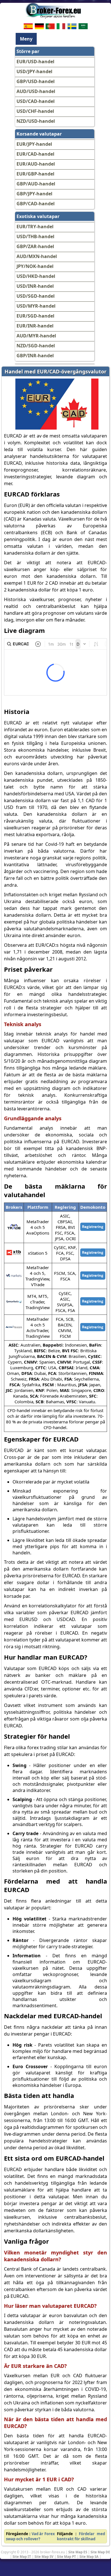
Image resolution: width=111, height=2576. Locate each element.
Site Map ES (78, 2552)
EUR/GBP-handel (35, 174)
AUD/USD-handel (36, 91)
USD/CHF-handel (35, 111)
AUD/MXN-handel (37, 256)
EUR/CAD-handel (35, 154)
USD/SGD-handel (36, 296)
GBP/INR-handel (35, 356)
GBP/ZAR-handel (35, 246)
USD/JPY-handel (34, 71)
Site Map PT (66, 2556)
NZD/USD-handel (36, 121)
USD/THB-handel (35, 236)
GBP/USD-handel (36, 81)
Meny (26, 39)
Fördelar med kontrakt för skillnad (81, 2536)
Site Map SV (44, 2556)
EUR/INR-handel (35, 326)
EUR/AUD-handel (36, 164)
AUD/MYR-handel (36, 336)
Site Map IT (22, 2556)
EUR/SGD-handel (35, 316)
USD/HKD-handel (36, 276)
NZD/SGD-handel (36, 346)
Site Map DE (100, 2552)
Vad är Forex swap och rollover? (30, 2536)
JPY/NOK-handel (35, 266)
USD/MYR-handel (36, 306)
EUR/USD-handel (35, 62)
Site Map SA (89, 2556)
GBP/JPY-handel (34, 194)
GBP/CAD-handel (36, 204)
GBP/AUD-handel (36, 184)
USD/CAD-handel (36, 101)
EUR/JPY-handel (34, 144)
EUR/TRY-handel (35, 227)
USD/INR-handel (35, 286)
